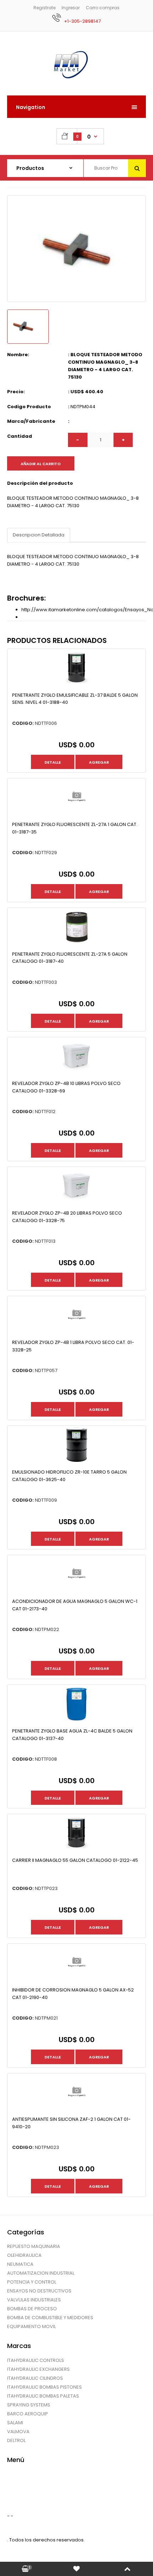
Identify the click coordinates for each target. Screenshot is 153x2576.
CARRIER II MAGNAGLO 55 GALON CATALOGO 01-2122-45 (75, 1860)
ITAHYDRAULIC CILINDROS (35, 2378)
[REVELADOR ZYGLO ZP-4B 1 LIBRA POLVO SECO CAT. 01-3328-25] (76, 1332)
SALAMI (15, 2423)
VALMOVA (18, 2432)
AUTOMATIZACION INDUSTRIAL (41, 2273)
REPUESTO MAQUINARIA (34, 2246)
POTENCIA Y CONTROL (32, 2282)
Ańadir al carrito (41, 464)
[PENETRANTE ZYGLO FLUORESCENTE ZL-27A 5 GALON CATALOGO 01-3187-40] (76, 943)
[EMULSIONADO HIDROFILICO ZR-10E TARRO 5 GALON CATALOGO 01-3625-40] (76, 1461)
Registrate (44, 8)
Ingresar (71, 8)
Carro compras (103, 8)
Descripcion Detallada (39, 535)
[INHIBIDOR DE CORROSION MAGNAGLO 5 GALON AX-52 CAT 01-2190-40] (76, 1979)
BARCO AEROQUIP (28, 2414)
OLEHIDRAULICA (24, 2255)
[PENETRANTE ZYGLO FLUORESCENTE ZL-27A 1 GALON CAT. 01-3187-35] (76, 814)
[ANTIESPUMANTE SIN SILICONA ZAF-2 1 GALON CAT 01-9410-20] (76, 2109)
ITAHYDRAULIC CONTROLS (36, 2360)
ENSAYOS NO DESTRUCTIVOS (39, 2291)
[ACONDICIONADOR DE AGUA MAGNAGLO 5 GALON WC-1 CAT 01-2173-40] (76, 1591)
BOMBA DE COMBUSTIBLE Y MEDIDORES (50, 2318)
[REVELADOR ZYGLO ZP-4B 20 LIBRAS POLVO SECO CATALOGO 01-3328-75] (76, 1202)
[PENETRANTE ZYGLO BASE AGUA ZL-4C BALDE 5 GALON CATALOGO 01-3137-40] (76, 1720)
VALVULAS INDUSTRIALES (34, 2300)
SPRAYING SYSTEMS (29, 2405)
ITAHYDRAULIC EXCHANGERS (38, 2369)
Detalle (53, 762)
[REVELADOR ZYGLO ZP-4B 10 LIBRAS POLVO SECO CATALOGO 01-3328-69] (76, 1073)
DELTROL (16, 2440)
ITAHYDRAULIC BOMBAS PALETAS (43, 2396)
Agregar (99, 762)
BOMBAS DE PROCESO (32, 2309)
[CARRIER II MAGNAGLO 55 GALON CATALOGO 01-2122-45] (76, 1850)
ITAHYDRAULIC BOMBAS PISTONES (44, 2387)
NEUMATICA (20, 2264)
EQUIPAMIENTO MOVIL (31, 2326)
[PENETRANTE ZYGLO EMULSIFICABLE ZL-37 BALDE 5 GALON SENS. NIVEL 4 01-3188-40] (76, 684)
